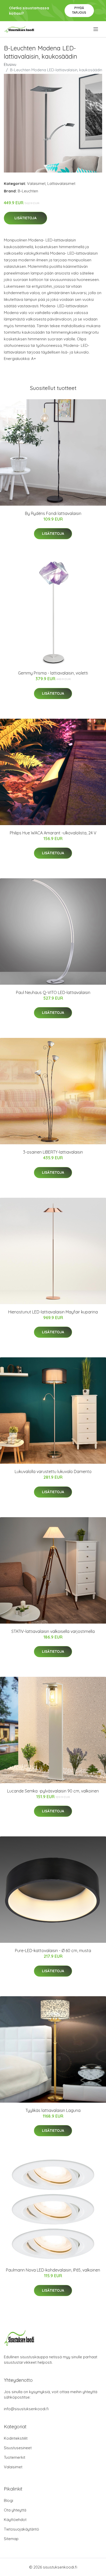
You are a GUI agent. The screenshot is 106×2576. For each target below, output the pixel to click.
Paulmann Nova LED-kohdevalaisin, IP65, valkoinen (53, 2270)
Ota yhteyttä (15, 2510)
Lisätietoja (25, 218)
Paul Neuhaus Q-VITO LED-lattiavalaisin (53, 992)
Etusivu (10, 64)
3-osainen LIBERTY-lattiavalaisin (53, 1152)
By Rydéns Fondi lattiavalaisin (53, 513)
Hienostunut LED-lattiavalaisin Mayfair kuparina (53, 1312)
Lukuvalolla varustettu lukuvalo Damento (53, 1471)
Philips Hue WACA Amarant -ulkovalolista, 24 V (53, 833)
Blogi (8, 2500)
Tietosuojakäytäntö (21, 2529)
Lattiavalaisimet (61, 183)
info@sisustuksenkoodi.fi (26, 2409)
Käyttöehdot (15, 2520)
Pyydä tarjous (79, 10)
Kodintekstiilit (16, 2438)
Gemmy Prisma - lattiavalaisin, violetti (53, 673)
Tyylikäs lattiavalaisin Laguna (53, 2110)
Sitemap (11, 2539)
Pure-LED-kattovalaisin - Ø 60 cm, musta (53, 1951)
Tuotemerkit (15, 2457)
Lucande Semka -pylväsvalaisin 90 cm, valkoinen (53, 1791)
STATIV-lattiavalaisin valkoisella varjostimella (53, 1631)
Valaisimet (36, 183)
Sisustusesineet (18, 2448)
